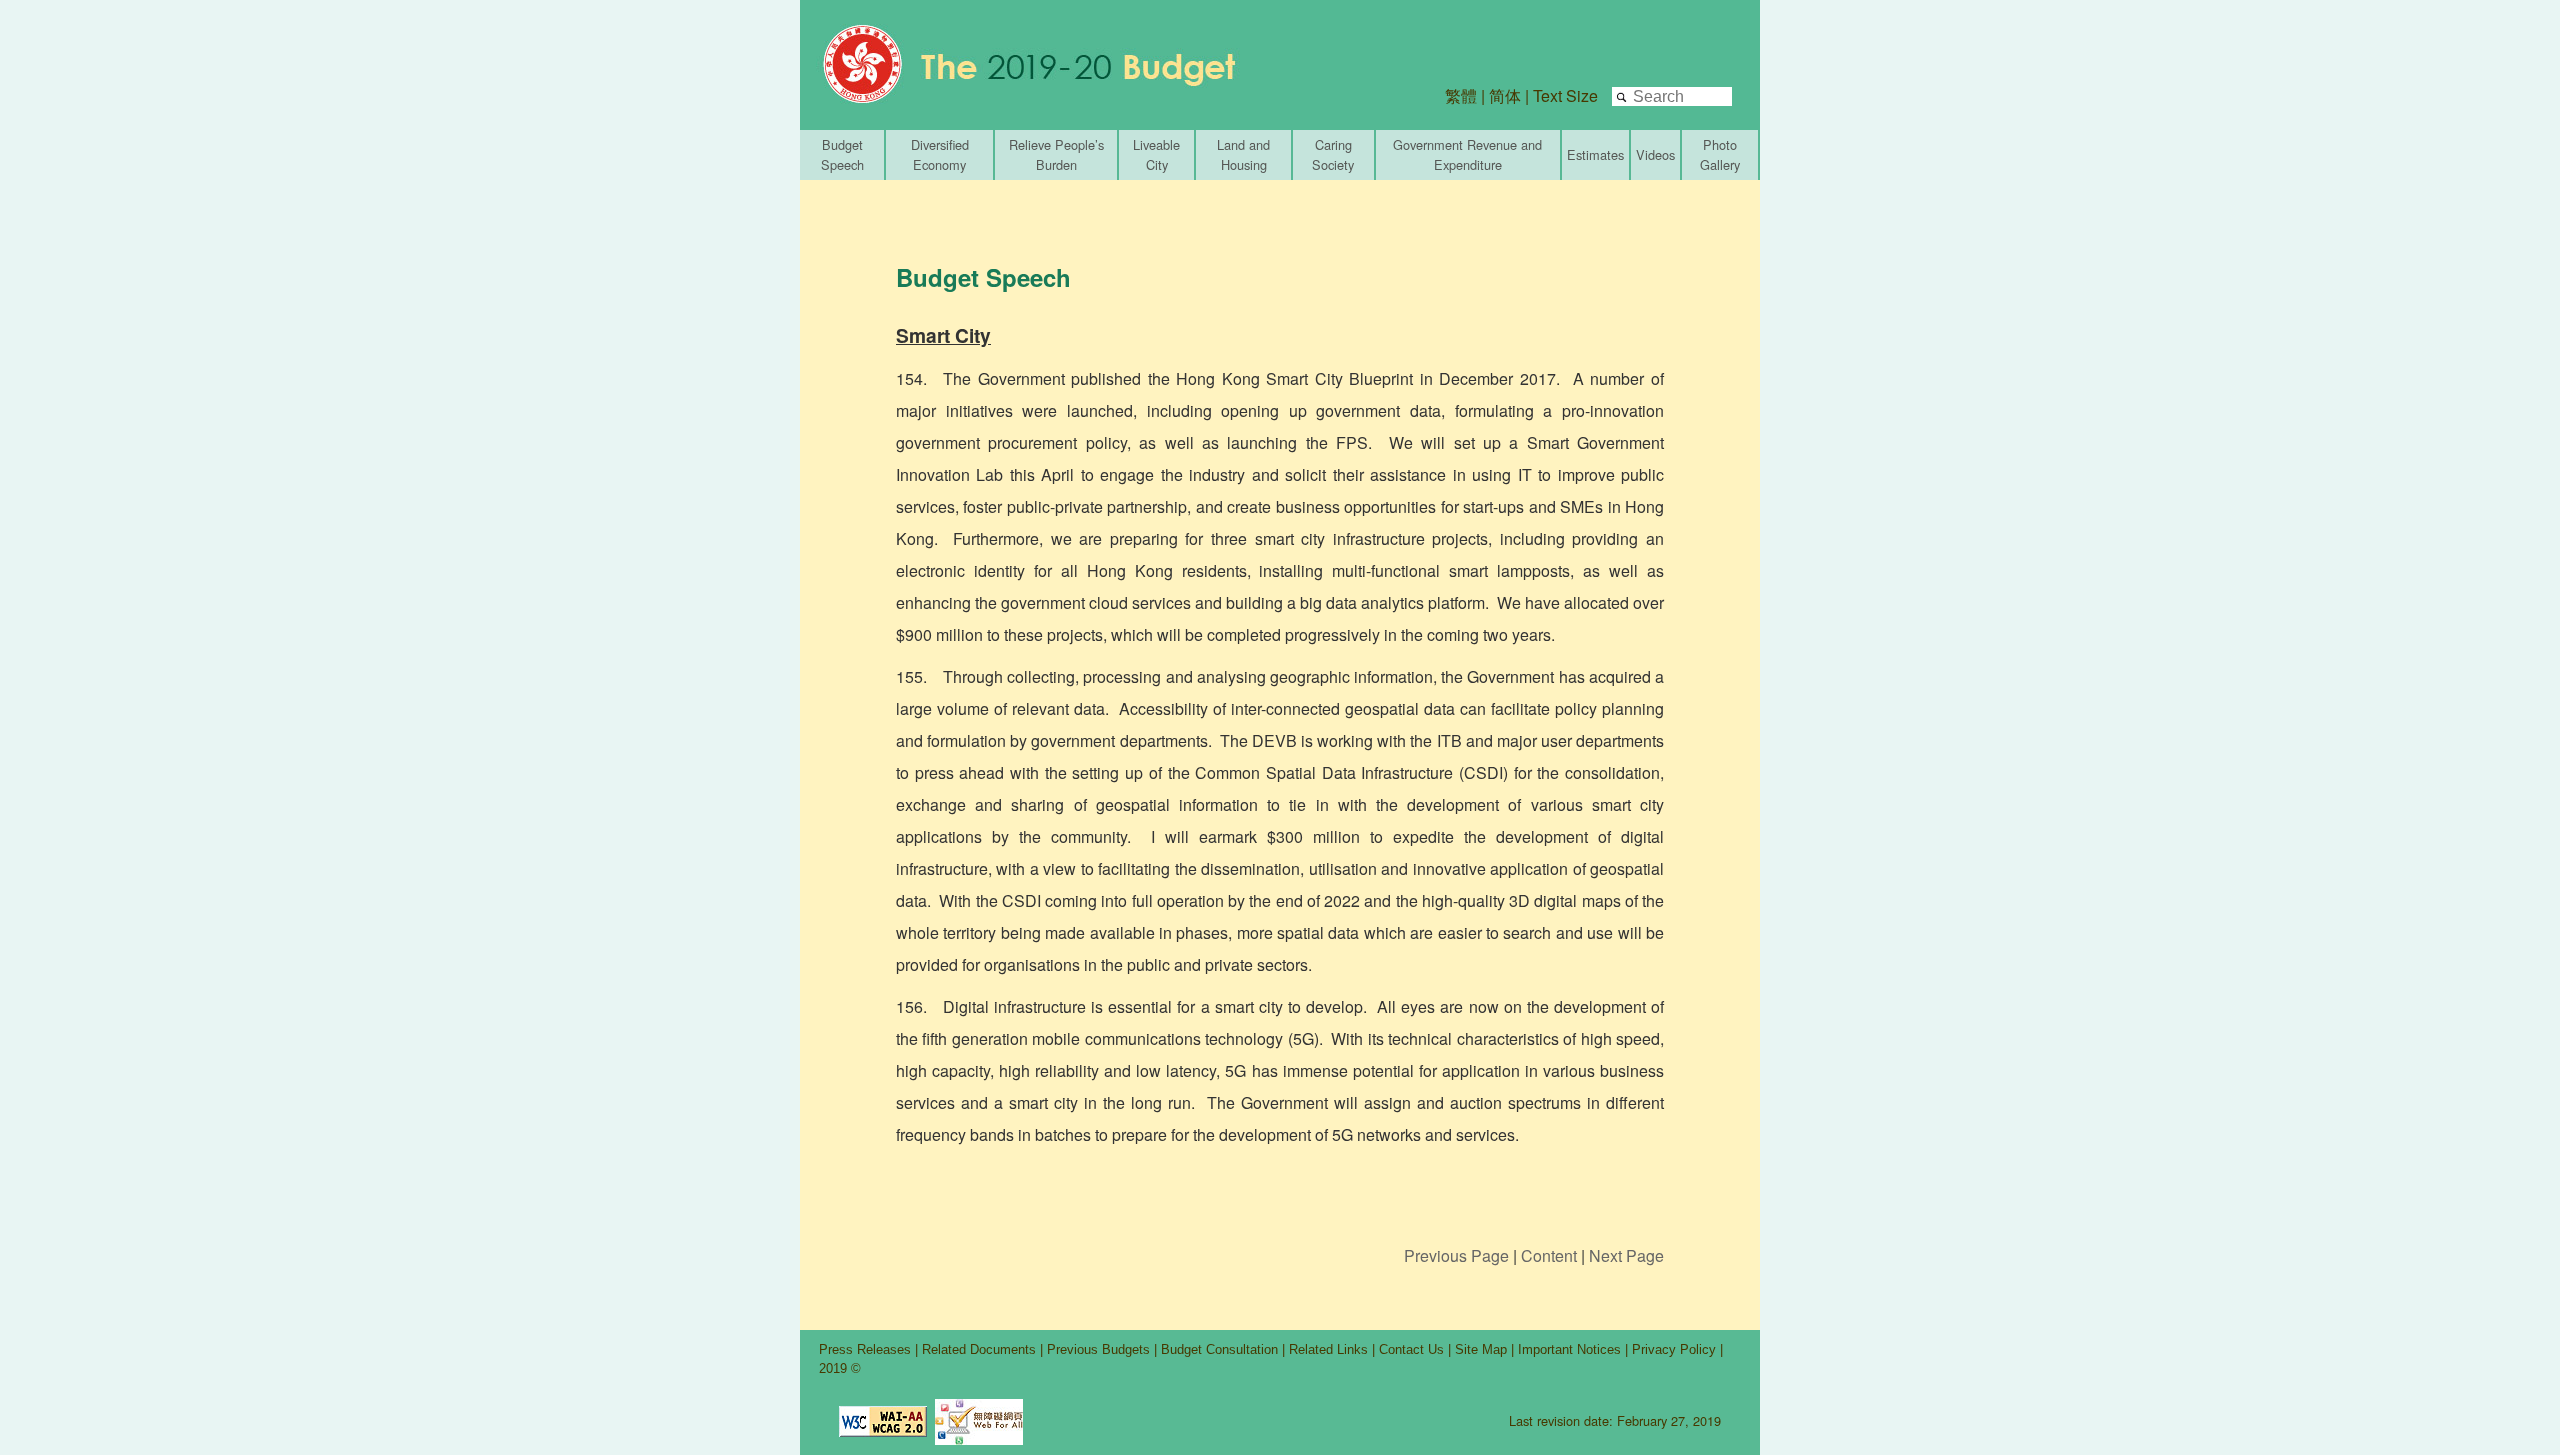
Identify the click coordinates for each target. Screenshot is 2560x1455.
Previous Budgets (1098, 1349)
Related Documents (979, 1349)
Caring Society (1333, 154)
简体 (1505, 95)
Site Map (1481, 1349)
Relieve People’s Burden (1056, 154)
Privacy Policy (1676, 1349)
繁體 (1461, 95)
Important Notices (1569, 1349)
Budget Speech (842, 154)
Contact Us (1411, 1349)
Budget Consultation (1219, 1349)
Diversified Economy (940, 154)
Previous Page (1456, 1255)
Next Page (1626, 1255)
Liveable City (1156, 154)
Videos (1655, 154)
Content (1549, 1255)
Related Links (1328, 1349)
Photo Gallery (1720, 154)
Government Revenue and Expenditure (1467, 154)
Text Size (1565, 95)
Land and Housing (1243, 154)
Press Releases (865, 1349)
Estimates (1595, 154)
